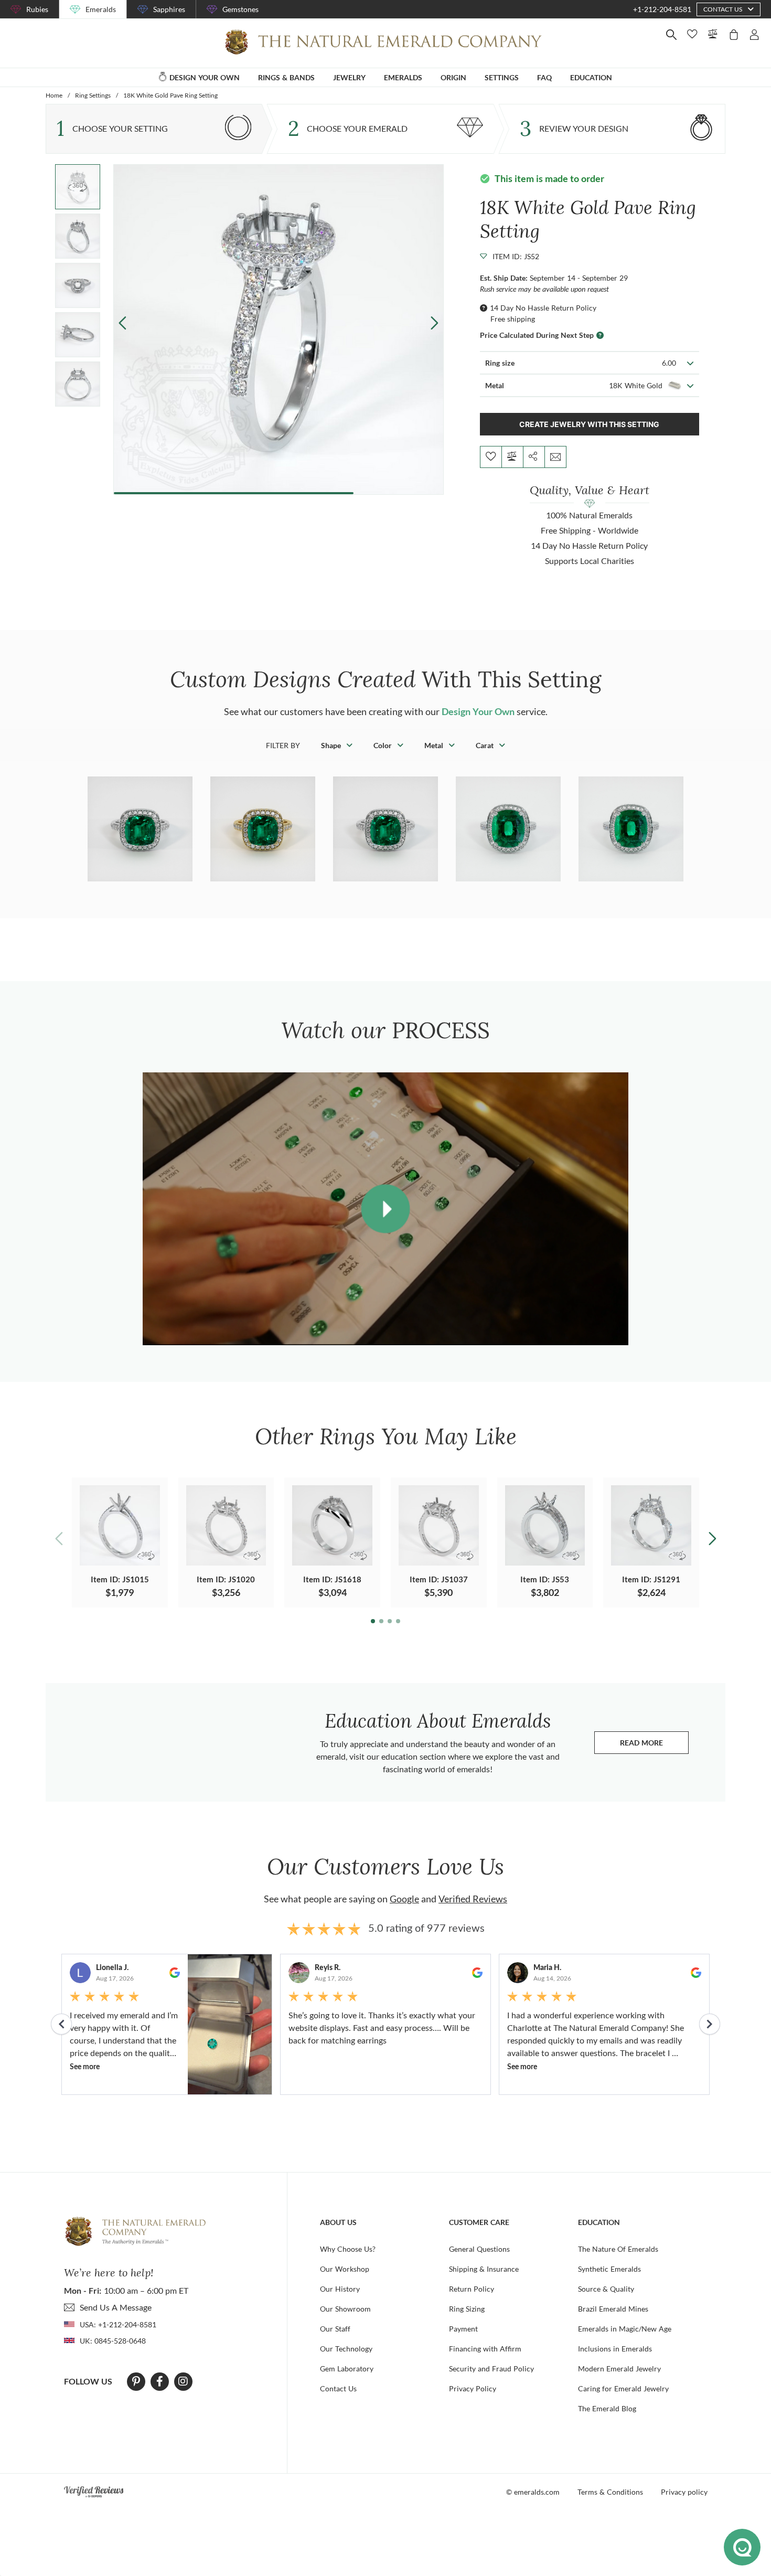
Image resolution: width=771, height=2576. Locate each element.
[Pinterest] (136, 2381)
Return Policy (472, 2289)
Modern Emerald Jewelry (619, 2369)
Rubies (37, 9)
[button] (435, 323)
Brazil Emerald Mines (613, 2309)
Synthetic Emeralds (609, 2269)
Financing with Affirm (485, 2349)
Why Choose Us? (348, 2249)
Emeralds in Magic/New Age (625, 2329)
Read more (654, 1745)
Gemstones (240, 9)
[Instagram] (183, 2381)
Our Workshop (345, 2269)
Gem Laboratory (347, 2369)
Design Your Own (478, 711)
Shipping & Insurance (484, 2269)
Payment (463, 2329)
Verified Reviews (473, 1899)
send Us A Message (116, 2307)
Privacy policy (684, 2492)
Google (404, 1899)
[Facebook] (160, 2381)
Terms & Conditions (610, 2492)
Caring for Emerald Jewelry (623, 2388)
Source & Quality (606, 2289)
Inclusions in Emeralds (615, 2349)
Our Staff (335, 2329)
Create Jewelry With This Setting (589, 424)
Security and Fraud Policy (491, 2369)
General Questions (479, 2249)
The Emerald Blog (607, 2408)
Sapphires (169, 9)
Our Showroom (345, 2309)
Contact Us (338, 2388)
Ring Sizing (467, 2309)
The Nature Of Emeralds (618, 2249)
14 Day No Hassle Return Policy (543, 308)
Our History (340, 2289)
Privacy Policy (473, 2388)
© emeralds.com (533, 2492)
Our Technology (346, 2349)
